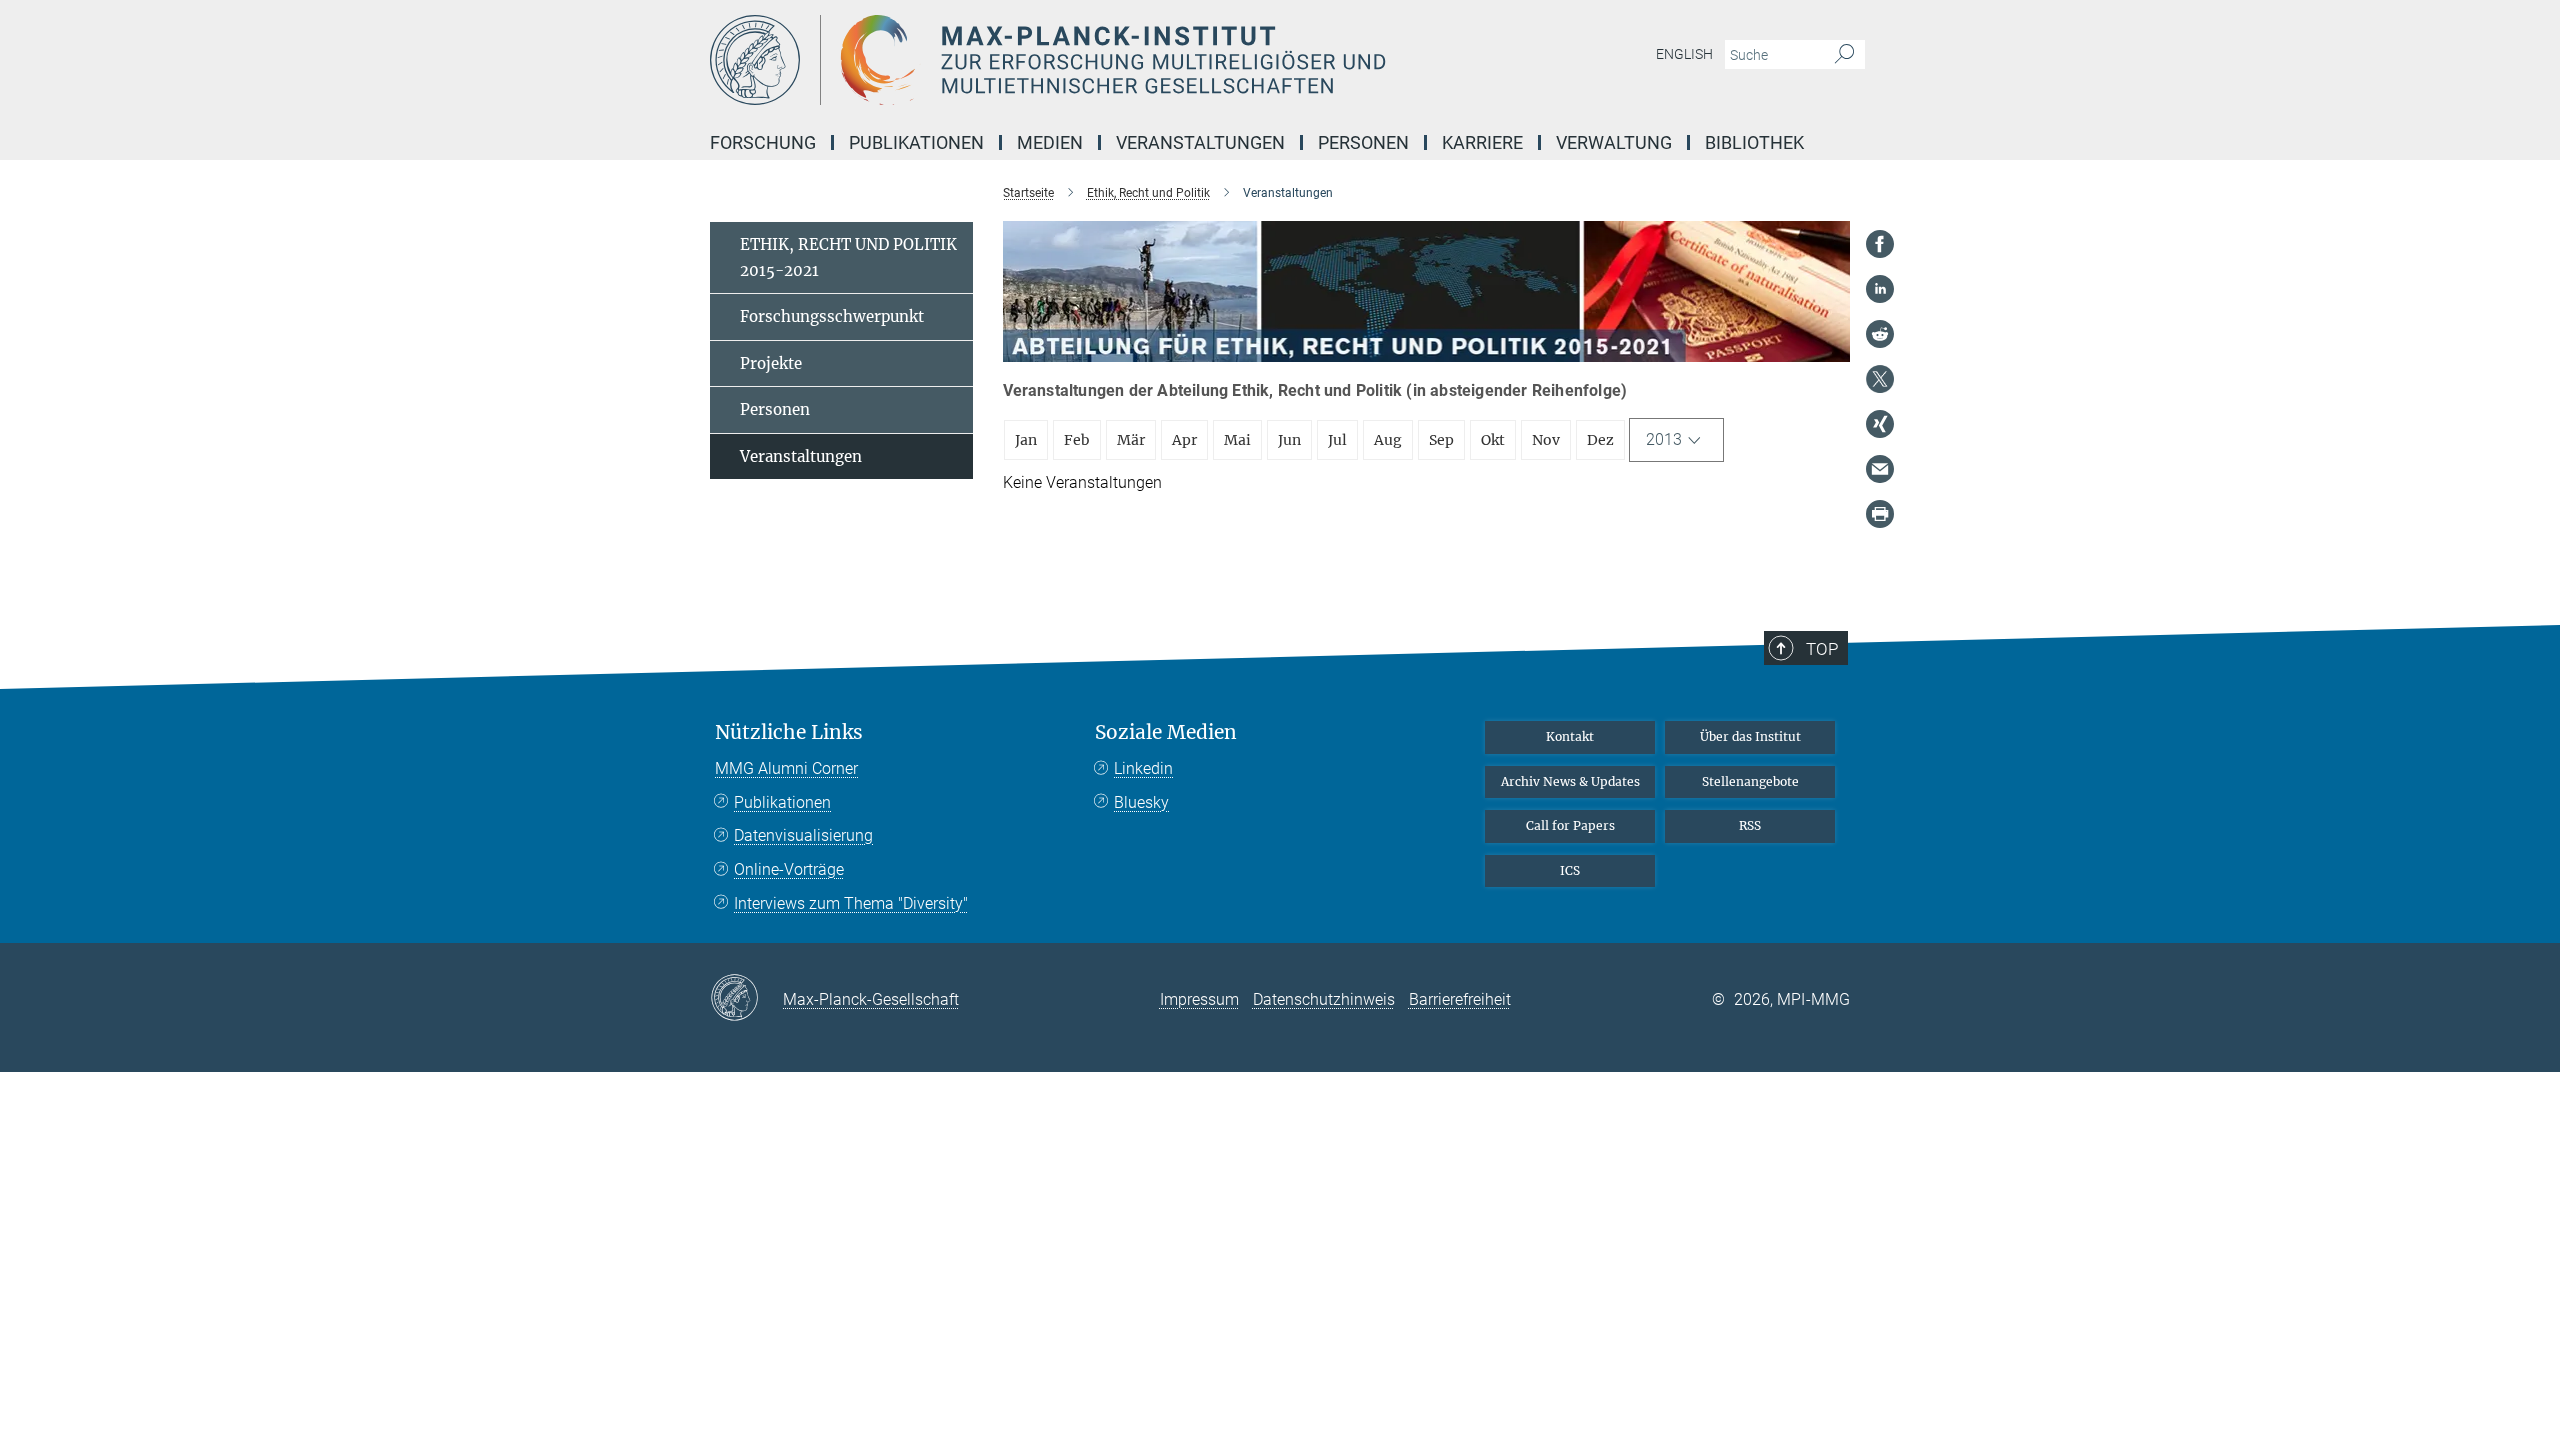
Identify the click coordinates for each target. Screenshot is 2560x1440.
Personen (775, 409)
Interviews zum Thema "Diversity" (851, 903)
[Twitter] (1880, 379)
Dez (1600, 440)
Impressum (1199, 999)
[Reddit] (1880, 334)
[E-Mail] (1880, 469)
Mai (1237, 440)
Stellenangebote (1750, 781)
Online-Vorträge (789, 869)
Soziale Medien (1166, 732)
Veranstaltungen (801, 456)
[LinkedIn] (1880, 289)
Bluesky (1141, 802)
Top (1822, 649)
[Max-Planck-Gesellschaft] (746, 999)
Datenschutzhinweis (1324, 999)
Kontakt (1570, 736)
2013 (1664, 439)
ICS (1570, 870)
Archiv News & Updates (1570, 781)
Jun (1289, 440)
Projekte (771, 363)
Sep (1441, 440)
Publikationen (782, 802)
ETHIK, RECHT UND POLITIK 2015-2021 (848, 257)
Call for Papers (1570, 825)
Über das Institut (1750, 736)
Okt (1493, 440)
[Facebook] (1880, 244)
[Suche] (1844, 55)
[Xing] (1880, 424)
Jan (1026, 440)
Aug (1388, 440)
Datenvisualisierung (803, 835)
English (1684, 54)
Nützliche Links (789, 732)
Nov (1546, 440)
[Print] (1880, 514)
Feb (1077, 440)
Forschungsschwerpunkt (832, 316)
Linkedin (1143, 768)
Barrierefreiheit (1460, 999)
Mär (1131, 440)
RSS (1750, 825)
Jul (1337, 440)
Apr (1184, 440)
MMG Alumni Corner (786, 768)
